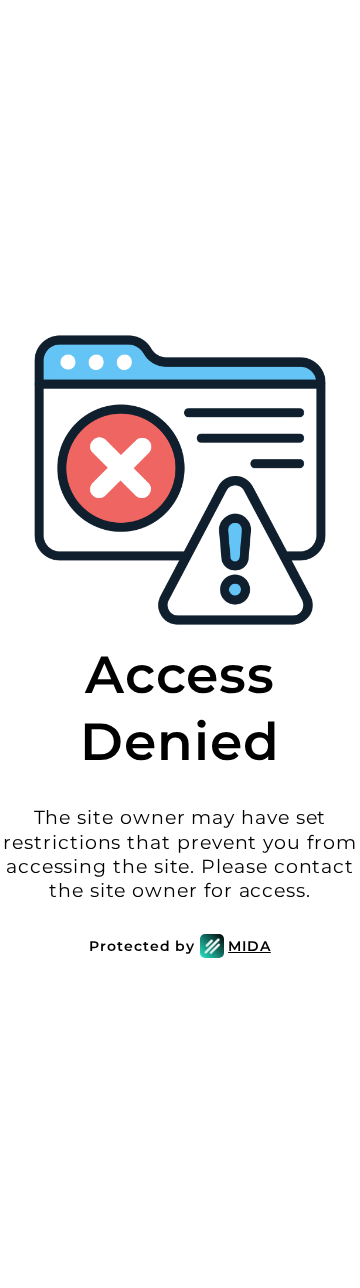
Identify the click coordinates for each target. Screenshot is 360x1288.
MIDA (249, 946)
